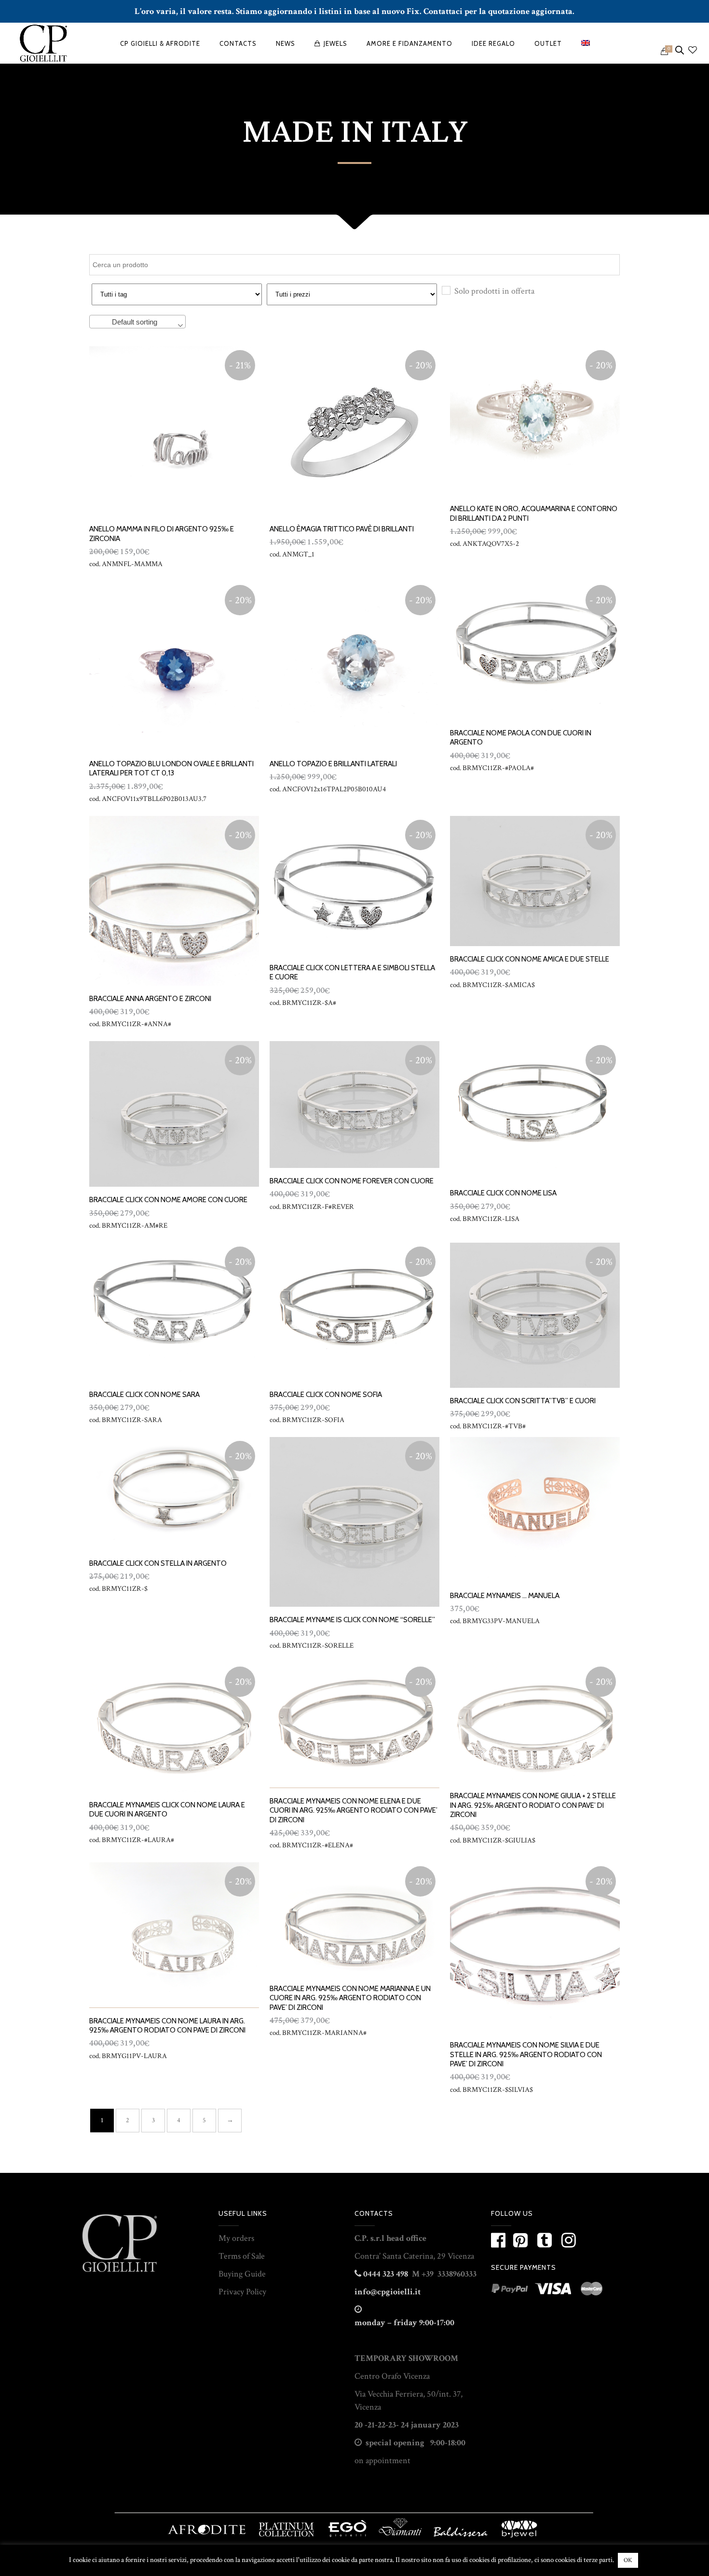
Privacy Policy (242, 2292)
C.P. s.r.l (369, 2238)
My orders (236, 2238)
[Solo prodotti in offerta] (446, 290)
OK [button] (628, 2560)
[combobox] (137, 322)
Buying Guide (242, 2274)
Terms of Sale (242, 2256)
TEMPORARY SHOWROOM (406, 2358)
